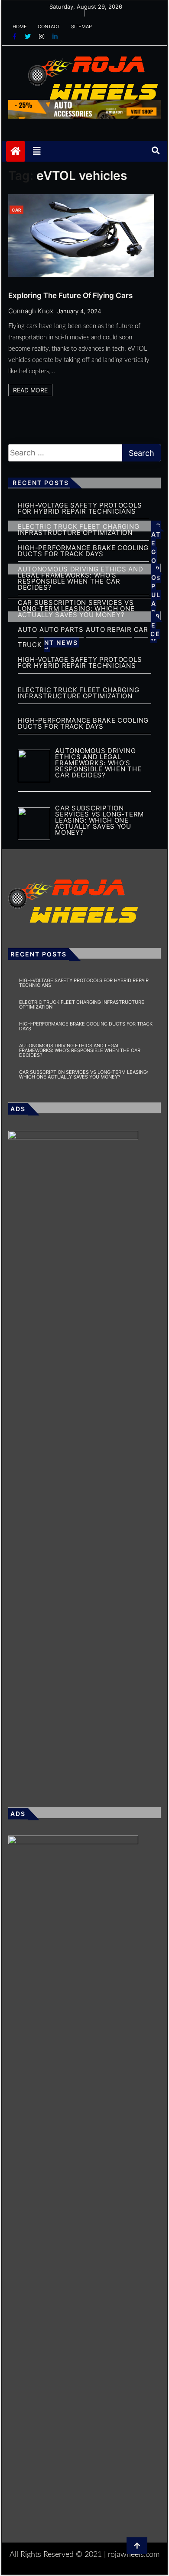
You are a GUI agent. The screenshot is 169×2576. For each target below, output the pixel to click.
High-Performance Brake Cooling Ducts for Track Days (83, 551)
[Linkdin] (55, 36)
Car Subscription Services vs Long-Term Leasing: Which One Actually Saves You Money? (76, 609)
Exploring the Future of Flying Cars (70, 295)
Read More (30, 390)
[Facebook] (15, 36)
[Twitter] (29, 36)
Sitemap (81, 27)
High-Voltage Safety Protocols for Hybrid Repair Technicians (80, 508)
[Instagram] (42, 36)
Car (16, 210)
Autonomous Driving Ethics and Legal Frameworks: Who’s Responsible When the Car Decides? (80, 1050)
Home (20, 27)
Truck (30, 645)
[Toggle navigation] (37, 151)
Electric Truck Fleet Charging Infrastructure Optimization (82, 1004)
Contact (49, 27)
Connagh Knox (31, 311)
